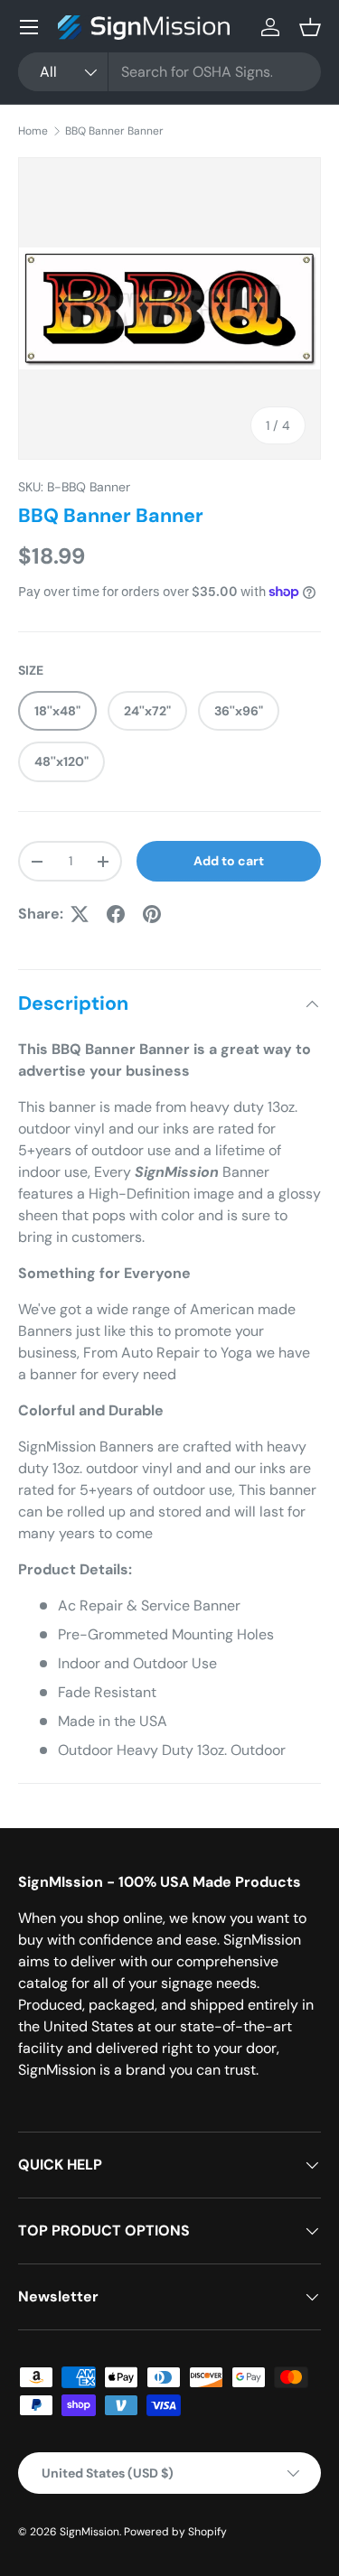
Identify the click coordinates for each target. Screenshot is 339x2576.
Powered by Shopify (175, 2532)
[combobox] (169, 72)
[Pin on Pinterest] (152, 914)
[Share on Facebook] (116, 914)
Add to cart (229, 861)
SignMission (89, 2532)
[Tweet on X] (80, 914)
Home (33, 131)
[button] (310, 27)
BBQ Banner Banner (114, 131)
